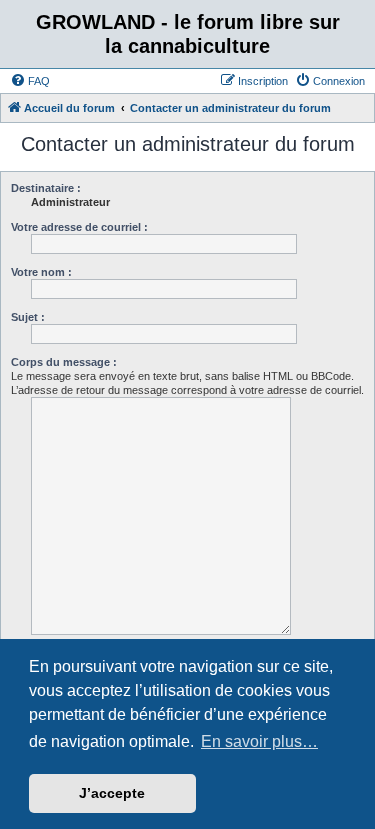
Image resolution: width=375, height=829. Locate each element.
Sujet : (28, 317)
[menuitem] (30, 81)
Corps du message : (64, 362)
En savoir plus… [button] (259, 741)
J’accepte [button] (112, 793)
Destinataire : (46, 188)
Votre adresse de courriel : (79, 227)
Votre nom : (41, 272)
